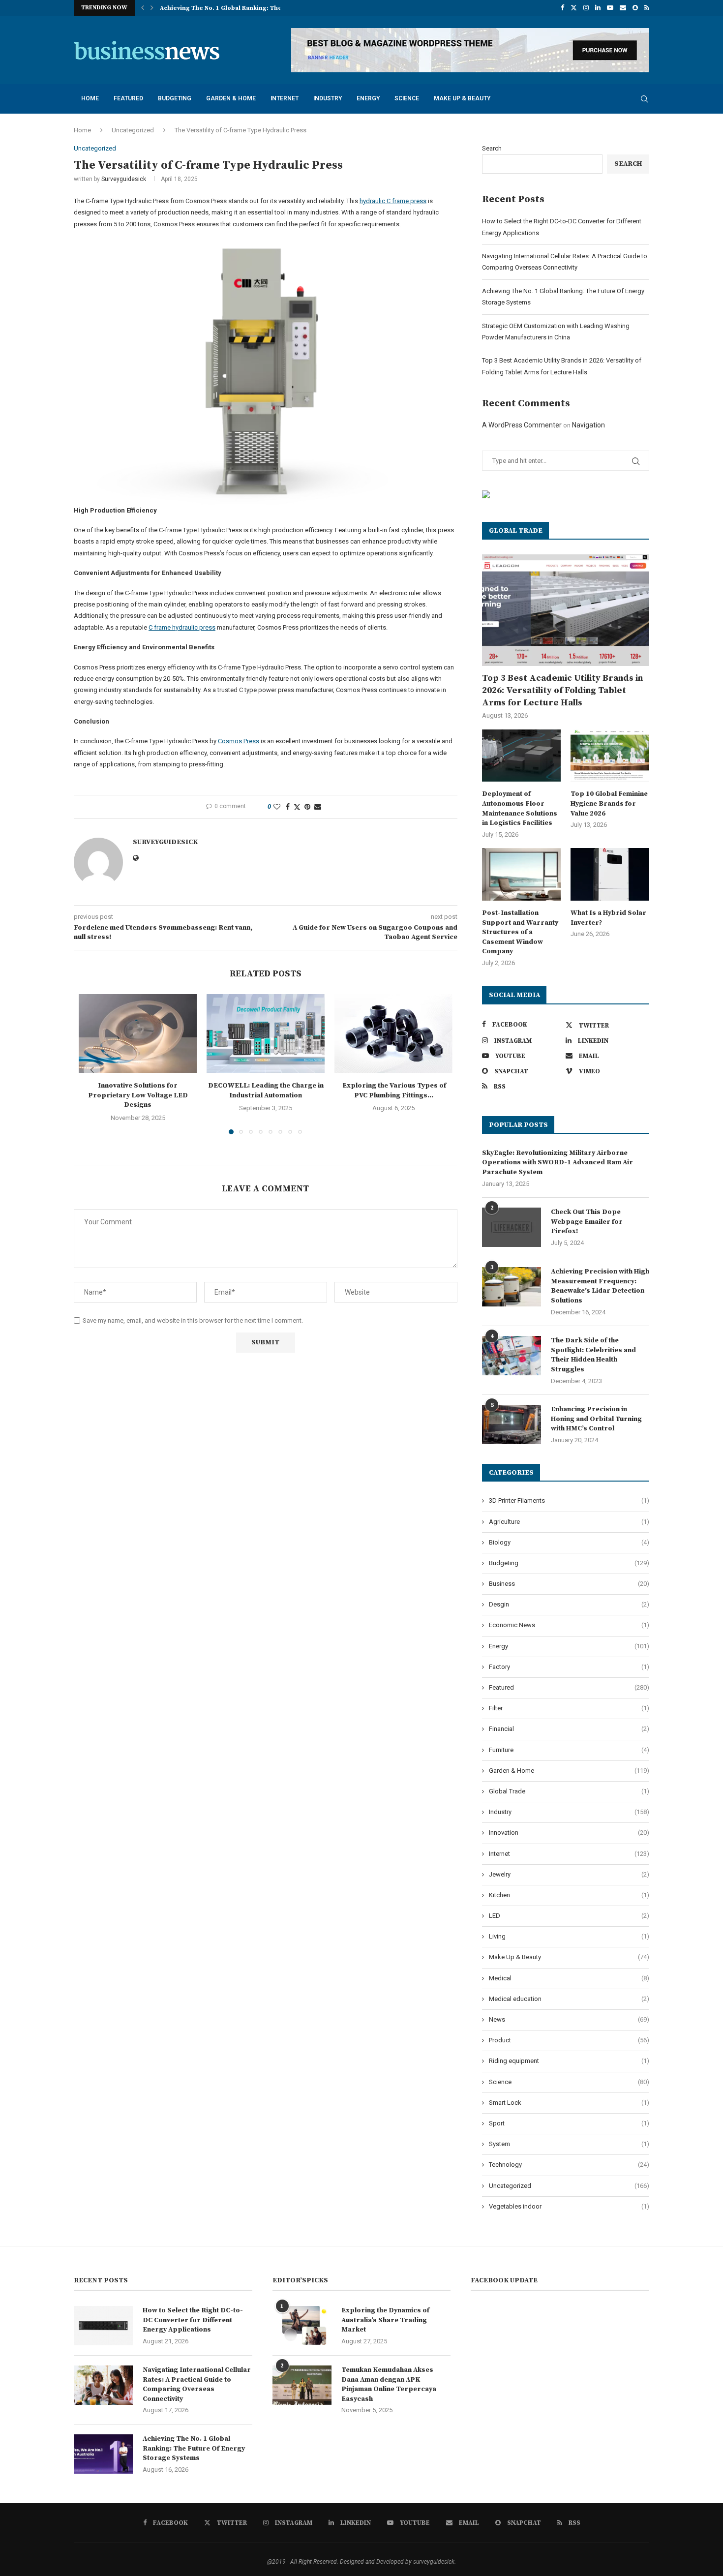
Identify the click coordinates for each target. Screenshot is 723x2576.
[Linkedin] (598, 8)
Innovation (569, 1833)
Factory (569, 1667)
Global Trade (569, 1791)
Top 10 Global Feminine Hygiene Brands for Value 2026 (609, 803)
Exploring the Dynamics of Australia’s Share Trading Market (385, 2320)
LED (569, 1916)
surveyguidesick (124, 179)
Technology (569, 2165)
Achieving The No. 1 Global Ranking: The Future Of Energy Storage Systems (194, 2448)
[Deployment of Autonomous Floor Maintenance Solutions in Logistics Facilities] (521, 756)
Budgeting (175, 98)
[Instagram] (586, 8)
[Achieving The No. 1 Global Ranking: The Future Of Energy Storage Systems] (103, 2454)
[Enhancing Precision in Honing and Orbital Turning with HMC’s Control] (512, 1424)
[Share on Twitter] (297, 807)
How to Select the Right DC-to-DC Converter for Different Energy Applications (193, 2320)
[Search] (644, 99)
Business (569, 1584)
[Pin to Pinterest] (307, 807)
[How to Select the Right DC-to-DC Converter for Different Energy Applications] (103, 2326)
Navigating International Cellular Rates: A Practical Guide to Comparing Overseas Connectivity (197, 2384)
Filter (569, 1708)
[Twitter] (574, 8)
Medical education (569, 1999)
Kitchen (569, 1895)
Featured (128, 98)
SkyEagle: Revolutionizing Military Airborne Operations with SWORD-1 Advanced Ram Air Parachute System (557, 1163)
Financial (569, 1729)
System (569, 2144)
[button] (143, 8)
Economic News (569, 1625)
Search (492, 148)
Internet (285, 98)
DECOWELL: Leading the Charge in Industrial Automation (266, 1091)
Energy (368, 98)
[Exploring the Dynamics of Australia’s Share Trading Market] (302, 2326)
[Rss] (647, 8)
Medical (569, 1978)
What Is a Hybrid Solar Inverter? (608, 918)
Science (407, 98)
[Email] (623, 8)
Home (90, 98)
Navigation (588, 425)
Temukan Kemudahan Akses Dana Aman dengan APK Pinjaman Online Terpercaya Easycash (389, 2384)
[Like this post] (277, 807)
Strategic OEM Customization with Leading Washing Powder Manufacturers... (277, 8)
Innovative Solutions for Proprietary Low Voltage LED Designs (138, 1095)
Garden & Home (231, 98)
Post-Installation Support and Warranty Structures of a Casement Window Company (520, 932)
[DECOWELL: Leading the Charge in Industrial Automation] (266, 1033)
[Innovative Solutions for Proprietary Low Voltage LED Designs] (138, 1033)
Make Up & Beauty (462, 98)
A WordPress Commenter (522, 425)
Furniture (569, 1750)
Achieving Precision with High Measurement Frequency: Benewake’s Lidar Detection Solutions (600, 1286)
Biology (569, 1542)
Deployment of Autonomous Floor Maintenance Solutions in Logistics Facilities (520, 808)
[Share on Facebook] (288, 807)
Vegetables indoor (569, 2206)
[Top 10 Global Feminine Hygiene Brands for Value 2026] (610, 756)
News (569, 2019)
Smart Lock (569, 2103)
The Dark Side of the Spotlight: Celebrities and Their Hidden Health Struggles (593, 1355)
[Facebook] (562, 8)
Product (569, 2040)
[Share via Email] (318, 807)
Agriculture (569, 1522)
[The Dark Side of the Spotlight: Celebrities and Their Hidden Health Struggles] (512, 1356)
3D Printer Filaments (569, 1500)
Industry (328, 98)
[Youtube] (610, 8)
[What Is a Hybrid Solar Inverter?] (610, 874)
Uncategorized (133, 130)
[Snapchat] (635, 8)
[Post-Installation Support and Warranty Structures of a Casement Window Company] (521, 874)
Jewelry (569, 1874)
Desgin (569, 1604)
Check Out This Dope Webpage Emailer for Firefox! (587, 1222)
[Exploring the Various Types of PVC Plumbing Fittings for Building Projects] (393, 1033)
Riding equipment (569, 2061)
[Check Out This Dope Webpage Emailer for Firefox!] (512, 1227)
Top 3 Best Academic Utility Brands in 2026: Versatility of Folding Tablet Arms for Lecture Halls (562, 690)
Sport (569, 2123)
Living (569, 1936)
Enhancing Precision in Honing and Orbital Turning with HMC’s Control (596, 1419)
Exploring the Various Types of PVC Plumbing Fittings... (393, 1091)
